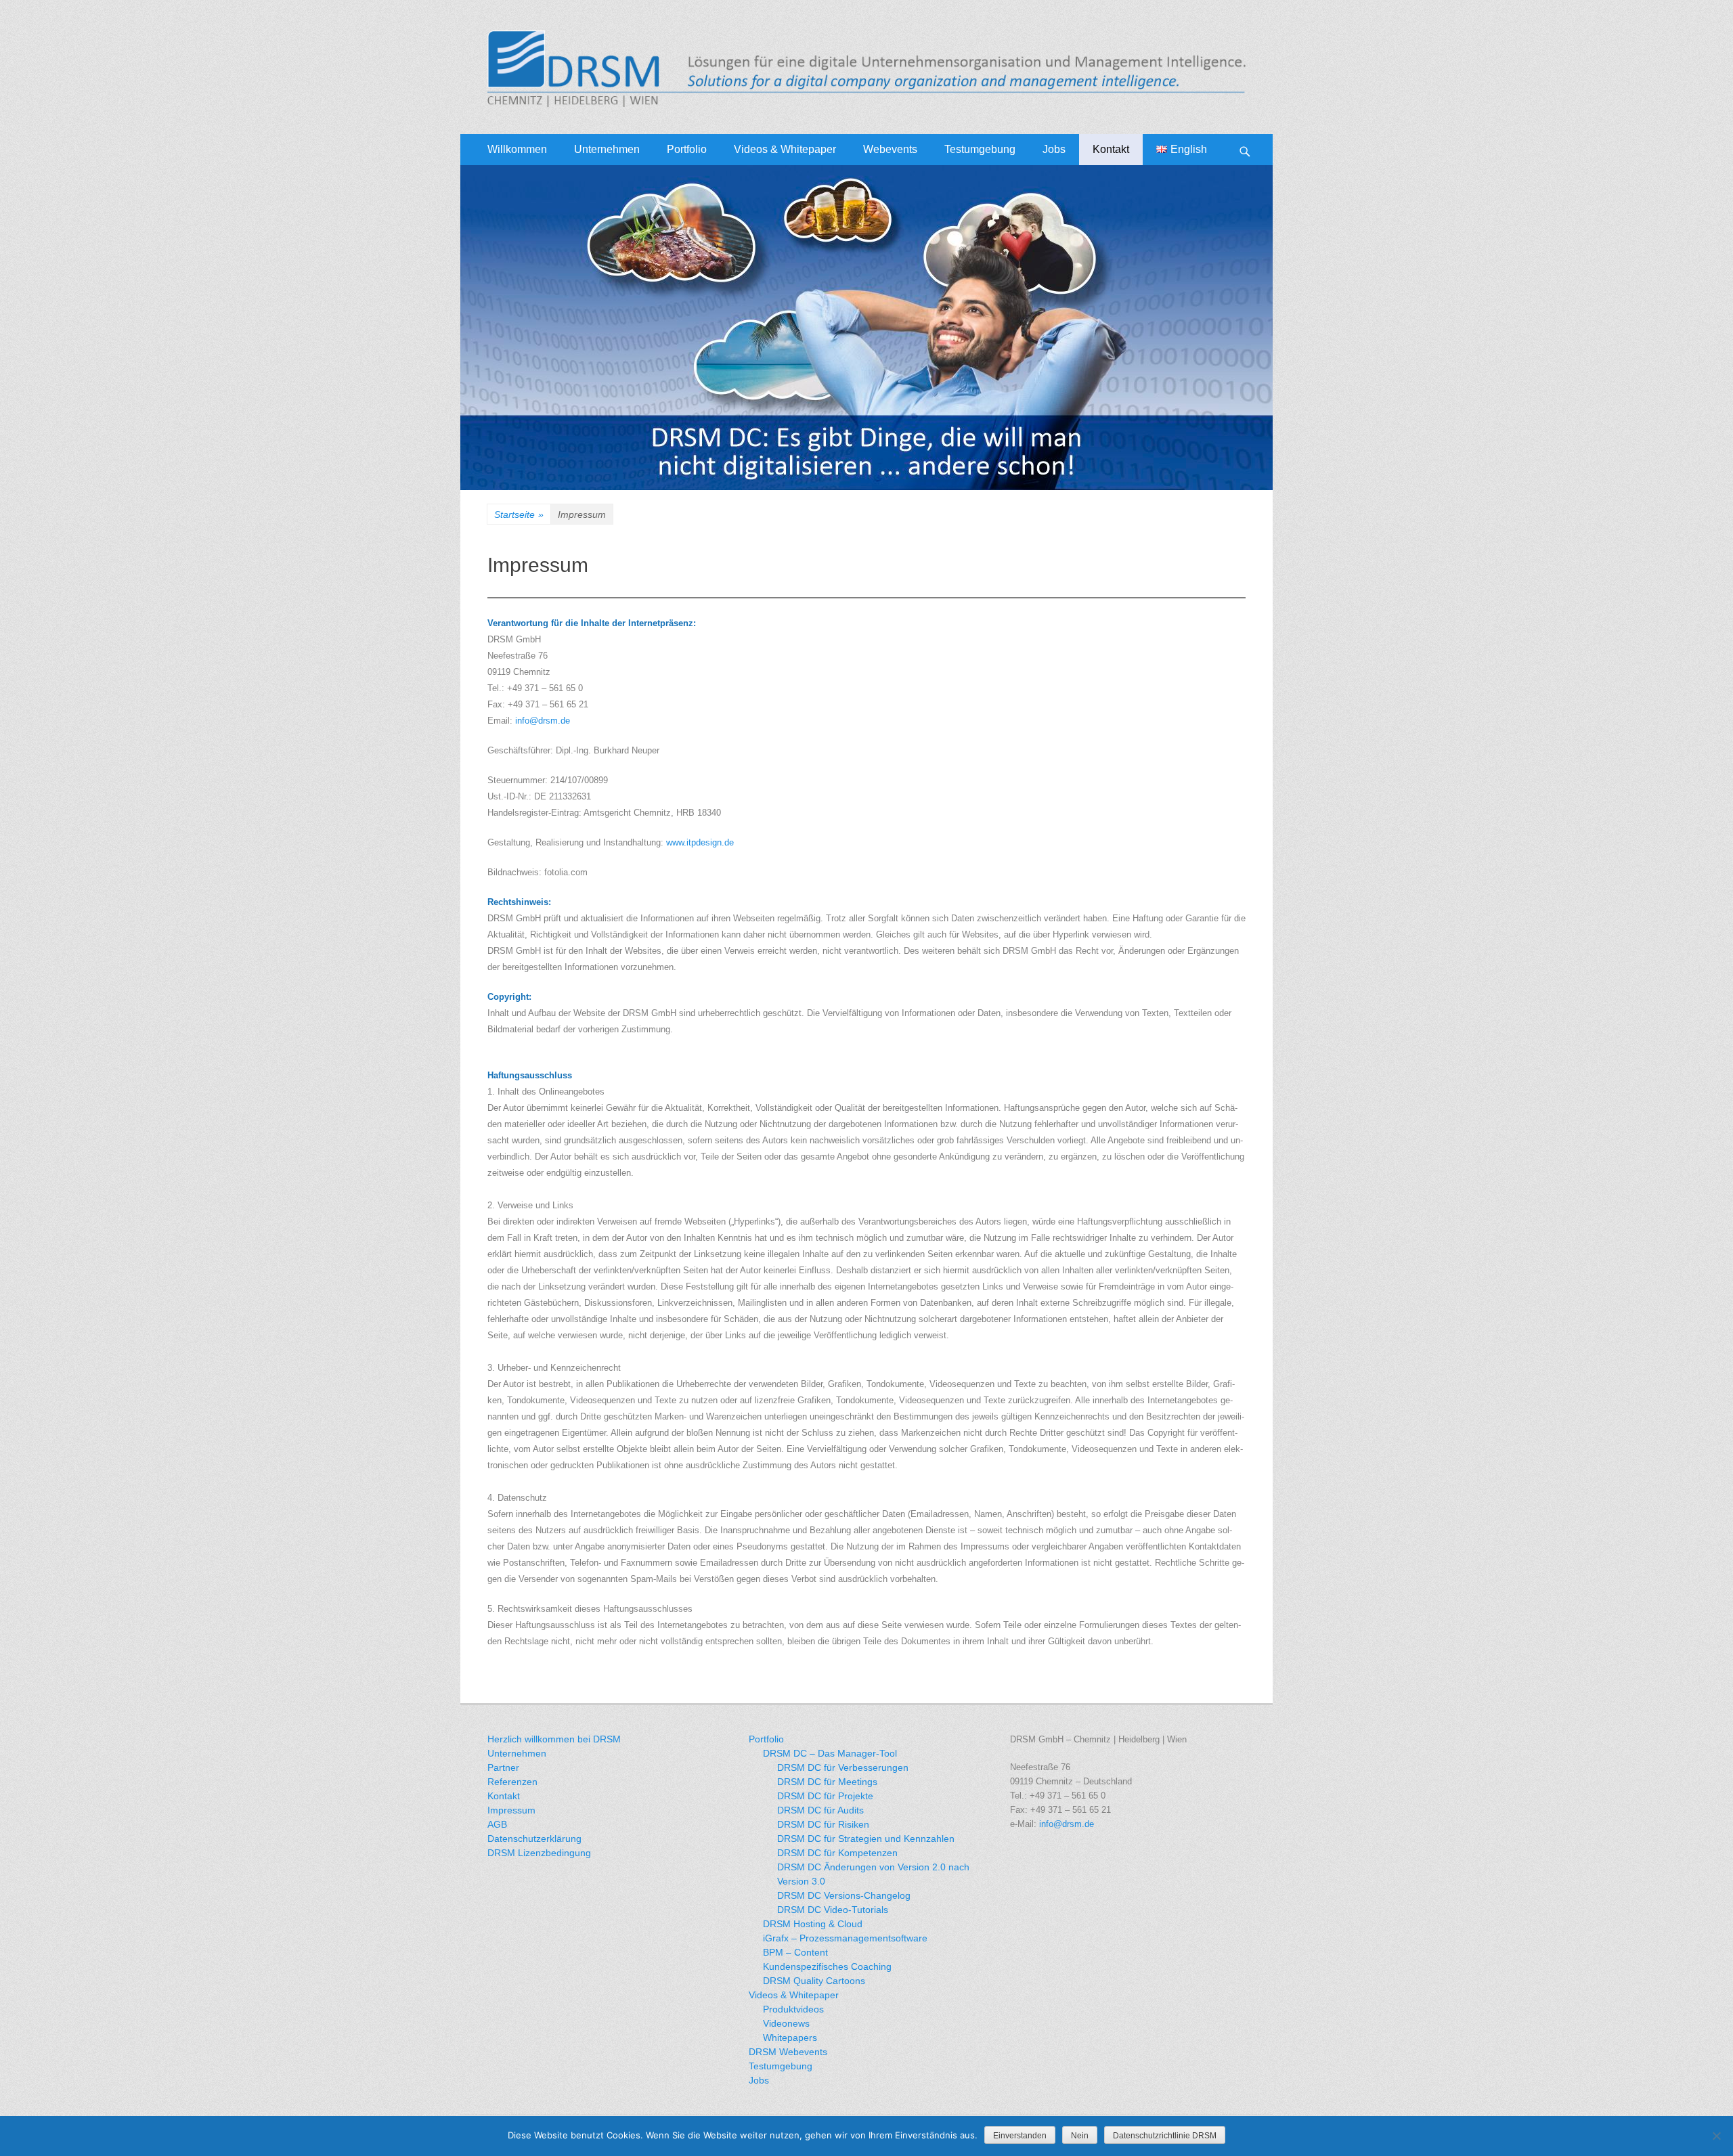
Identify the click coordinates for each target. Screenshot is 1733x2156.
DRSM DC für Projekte (825, 1796)
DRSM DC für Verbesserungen (843, 1767)
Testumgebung (980, 149)
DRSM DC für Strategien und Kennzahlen (866, 1839)
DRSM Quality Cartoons (814, 1981)
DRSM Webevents (788, 2052)
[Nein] (1716, 2136)
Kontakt (1111, 149)
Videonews (786, 2023)
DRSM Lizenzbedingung (539, 1853)
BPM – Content (795, 1952)
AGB (497, 1824)
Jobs (1054, 149)
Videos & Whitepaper (794, 1995)
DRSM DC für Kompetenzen (837, 1853)
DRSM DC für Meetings (827, 1782)
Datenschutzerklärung (534, 1839)
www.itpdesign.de (700, 842)
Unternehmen (607, 149)
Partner (503, 1767)
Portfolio (687, 149)
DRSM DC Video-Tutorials (833, 1910)
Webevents (890, 149)
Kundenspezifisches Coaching (827, 1966)
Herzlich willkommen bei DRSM (554, 1739)
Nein (1080, 2136)
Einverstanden (1020, 2136)
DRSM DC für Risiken (823, 1824)
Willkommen (517, 149)
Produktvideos (793, 2009)
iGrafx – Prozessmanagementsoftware (845, 1938)
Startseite (519, 514)
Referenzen (512, 1782)
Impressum (511, 1810)
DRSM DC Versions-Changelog (844, 1895)
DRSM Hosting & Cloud (813, 1924)
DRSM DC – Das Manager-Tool (830, 1753)
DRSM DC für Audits (820, 1810)
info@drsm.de (543, 721)
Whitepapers (790, 2038)
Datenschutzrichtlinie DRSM (1165, 2136)
